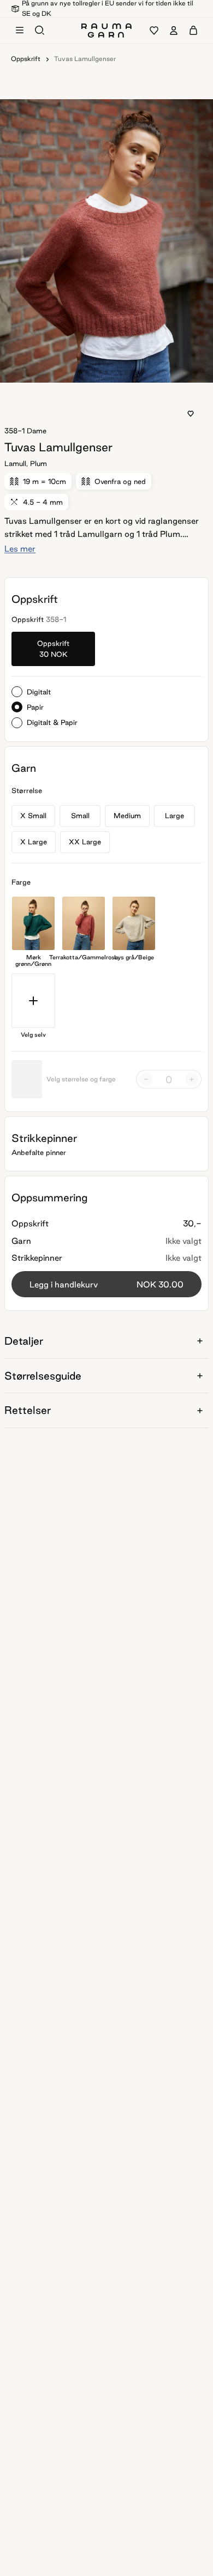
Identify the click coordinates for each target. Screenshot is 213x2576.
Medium (127, 815)
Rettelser (28, 1410)
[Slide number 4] (106, 372)
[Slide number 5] (113, 372)
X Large (34, 842)
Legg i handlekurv (106, 1284)
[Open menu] (20, 31)
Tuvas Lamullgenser (85, 59)
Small (80, 815)
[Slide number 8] (133, 372)
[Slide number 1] (87, 372)
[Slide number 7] (126, 372)
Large (174, 815)
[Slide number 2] (93, 372)
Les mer (20, 549)
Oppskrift (26, 59)
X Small (33, 815)
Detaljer (24, 1341)
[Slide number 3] (100, 372)
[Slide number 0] (80, 372)
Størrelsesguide (43, 1376)
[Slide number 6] (120, 372)
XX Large (85, 842)
